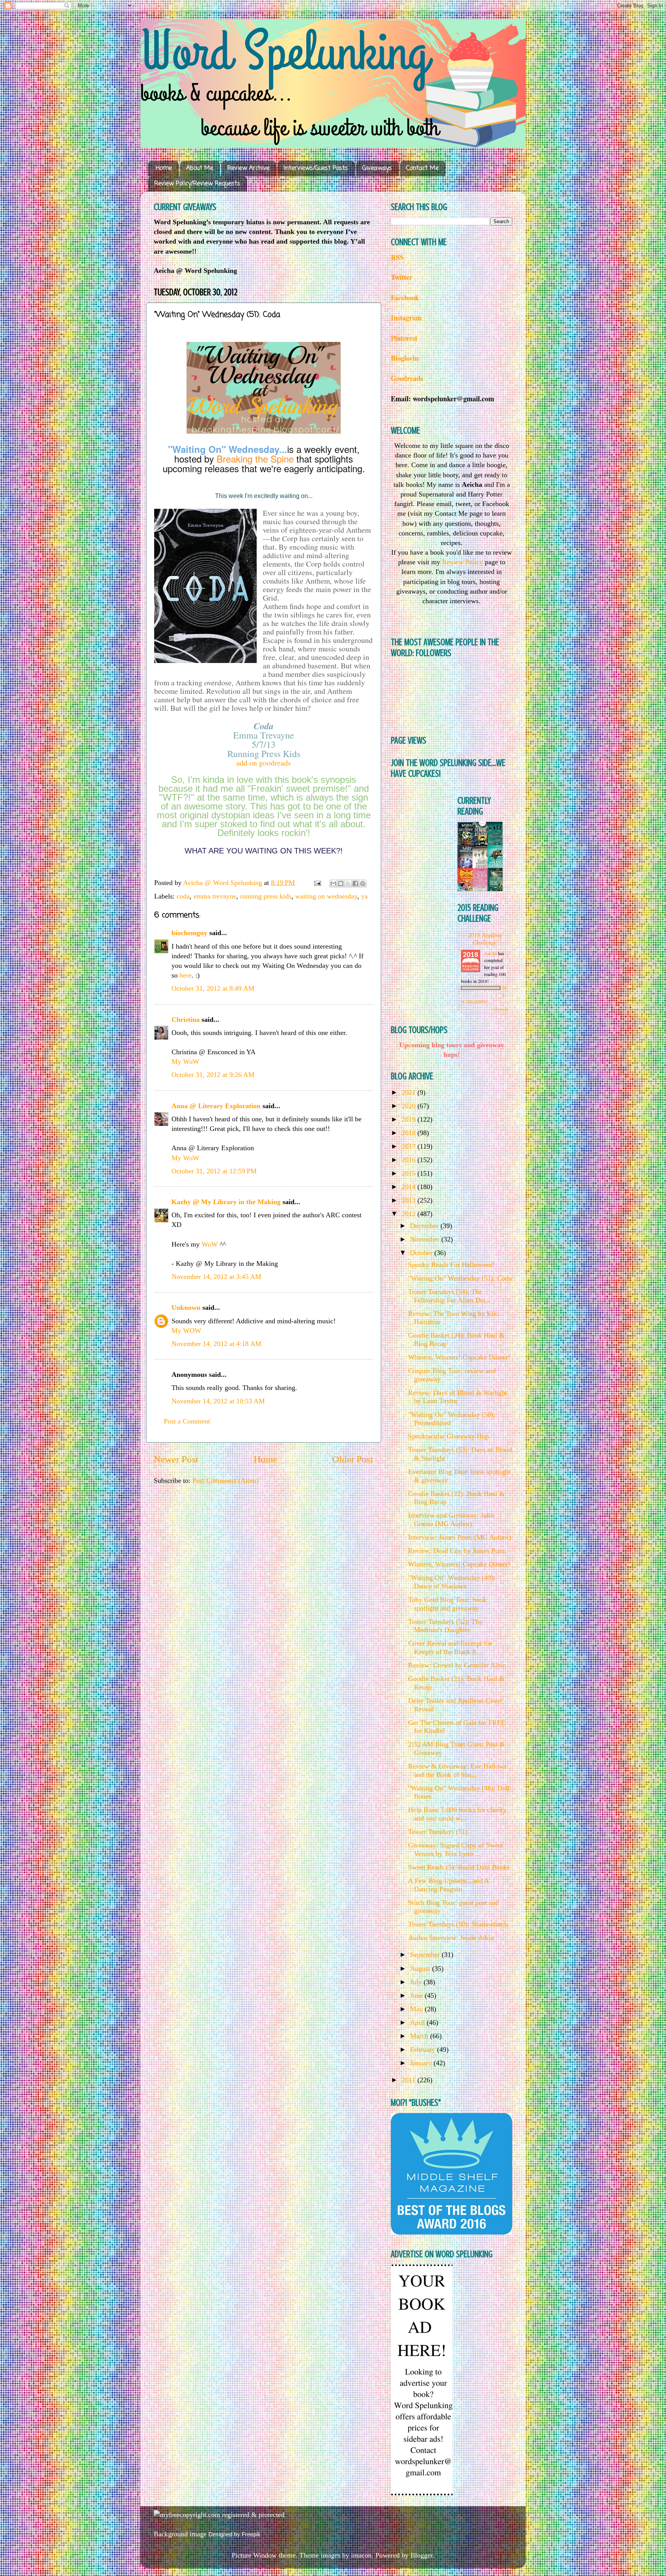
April (418, 2022)
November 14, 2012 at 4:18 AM (216, 1344)
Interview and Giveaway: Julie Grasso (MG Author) (451, 1519)
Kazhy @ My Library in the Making (226, 1202)
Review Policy (462, 562)
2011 (410, 2080)
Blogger (421, 2555)
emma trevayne (215, 896)
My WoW (185, 1062)
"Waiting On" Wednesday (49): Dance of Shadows (452, 1582)
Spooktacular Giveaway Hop (448, 1436)
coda (183, 896)
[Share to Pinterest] (363, 883)
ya (364, 896)
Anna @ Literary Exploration (216, 1106)
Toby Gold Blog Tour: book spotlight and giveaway (447, 1604)
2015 (410, 1173)
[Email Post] (317, 883)
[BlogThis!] (341, 883)
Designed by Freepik (235, 2534)
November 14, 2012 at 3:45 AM (216, 1277)
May (417, 2009)
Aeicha (491, 953)
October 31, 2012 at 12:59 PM (214, 1171)
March (420, 2036)
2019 (410, 1119)
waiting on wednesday (326, 896)
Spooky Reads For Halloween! (451, 1265)
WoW (210, 1244)
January (422, 2063)
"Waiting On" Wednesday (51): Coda (460, 1278)
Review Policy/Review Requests (197, 184)
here (186, 975)
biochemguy (189, 933)
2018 (410, 1133)
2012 (410, 1214)
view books (500, 1009)
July (417, 1982)
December (425, 1226)
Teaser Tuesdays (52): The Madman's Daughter (445, 1626)
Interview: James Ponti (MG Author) (460, 1537)
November (426, 1239)
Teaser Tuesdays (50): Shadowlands (458, 1924)
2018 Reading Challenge (485, 938)
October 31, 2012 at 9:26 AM (213, 1075)
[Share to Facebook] (355, 883)
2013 (410, 1200)
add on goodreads (264, 763)
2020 (410, 1106)
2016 (410, 1160)
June (417, 1996)
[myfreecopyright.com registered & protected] (219, 2515)
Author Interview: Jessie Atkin (451, 1938)
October (422, 1253)
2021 (410, 1092)
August (421, 1969)
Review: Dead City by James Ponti (457, 1551)
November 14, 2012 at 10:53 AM (218, 1401)
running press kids (266, 896)
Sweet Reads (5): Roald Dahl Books (459, 1867)
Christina (186, 1020)
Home (164, 168)
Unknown (186, 1307)
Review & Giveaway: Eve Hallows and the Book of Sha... (457, 1770)
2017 (410, 1146)
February (424, 2049)
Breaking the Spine (255, 458)
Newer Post (176, 1459)
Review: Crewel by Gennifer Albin (457, 1665)
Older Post (353, 1459)
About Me (200, 168)
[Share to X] (348, 883)
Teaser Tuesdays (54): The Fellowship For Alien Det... (450, 1296)
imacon (361, 2555)
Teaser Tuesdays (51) (438, 1832)
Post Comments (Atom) (225, 1481)
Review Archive (248, 168)
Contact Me (422, 168)
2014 (410, 1187)
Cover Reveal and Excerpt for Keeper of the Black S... (450, 1647)
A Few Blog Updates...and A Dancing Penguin (448, 1885)
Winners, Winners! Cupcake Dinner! (459, 1357)
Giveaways (377, 168)
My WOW (186, 1331)
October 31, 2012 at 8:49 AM (213, 988)
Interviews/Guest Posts (316, 168)
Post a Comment (187, 1421)
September (426, 1955)
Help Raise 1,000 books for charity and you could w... (457, 1814)
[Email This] (333, 883)
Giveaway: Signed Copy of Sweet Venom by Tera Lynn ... (456, 1849)
